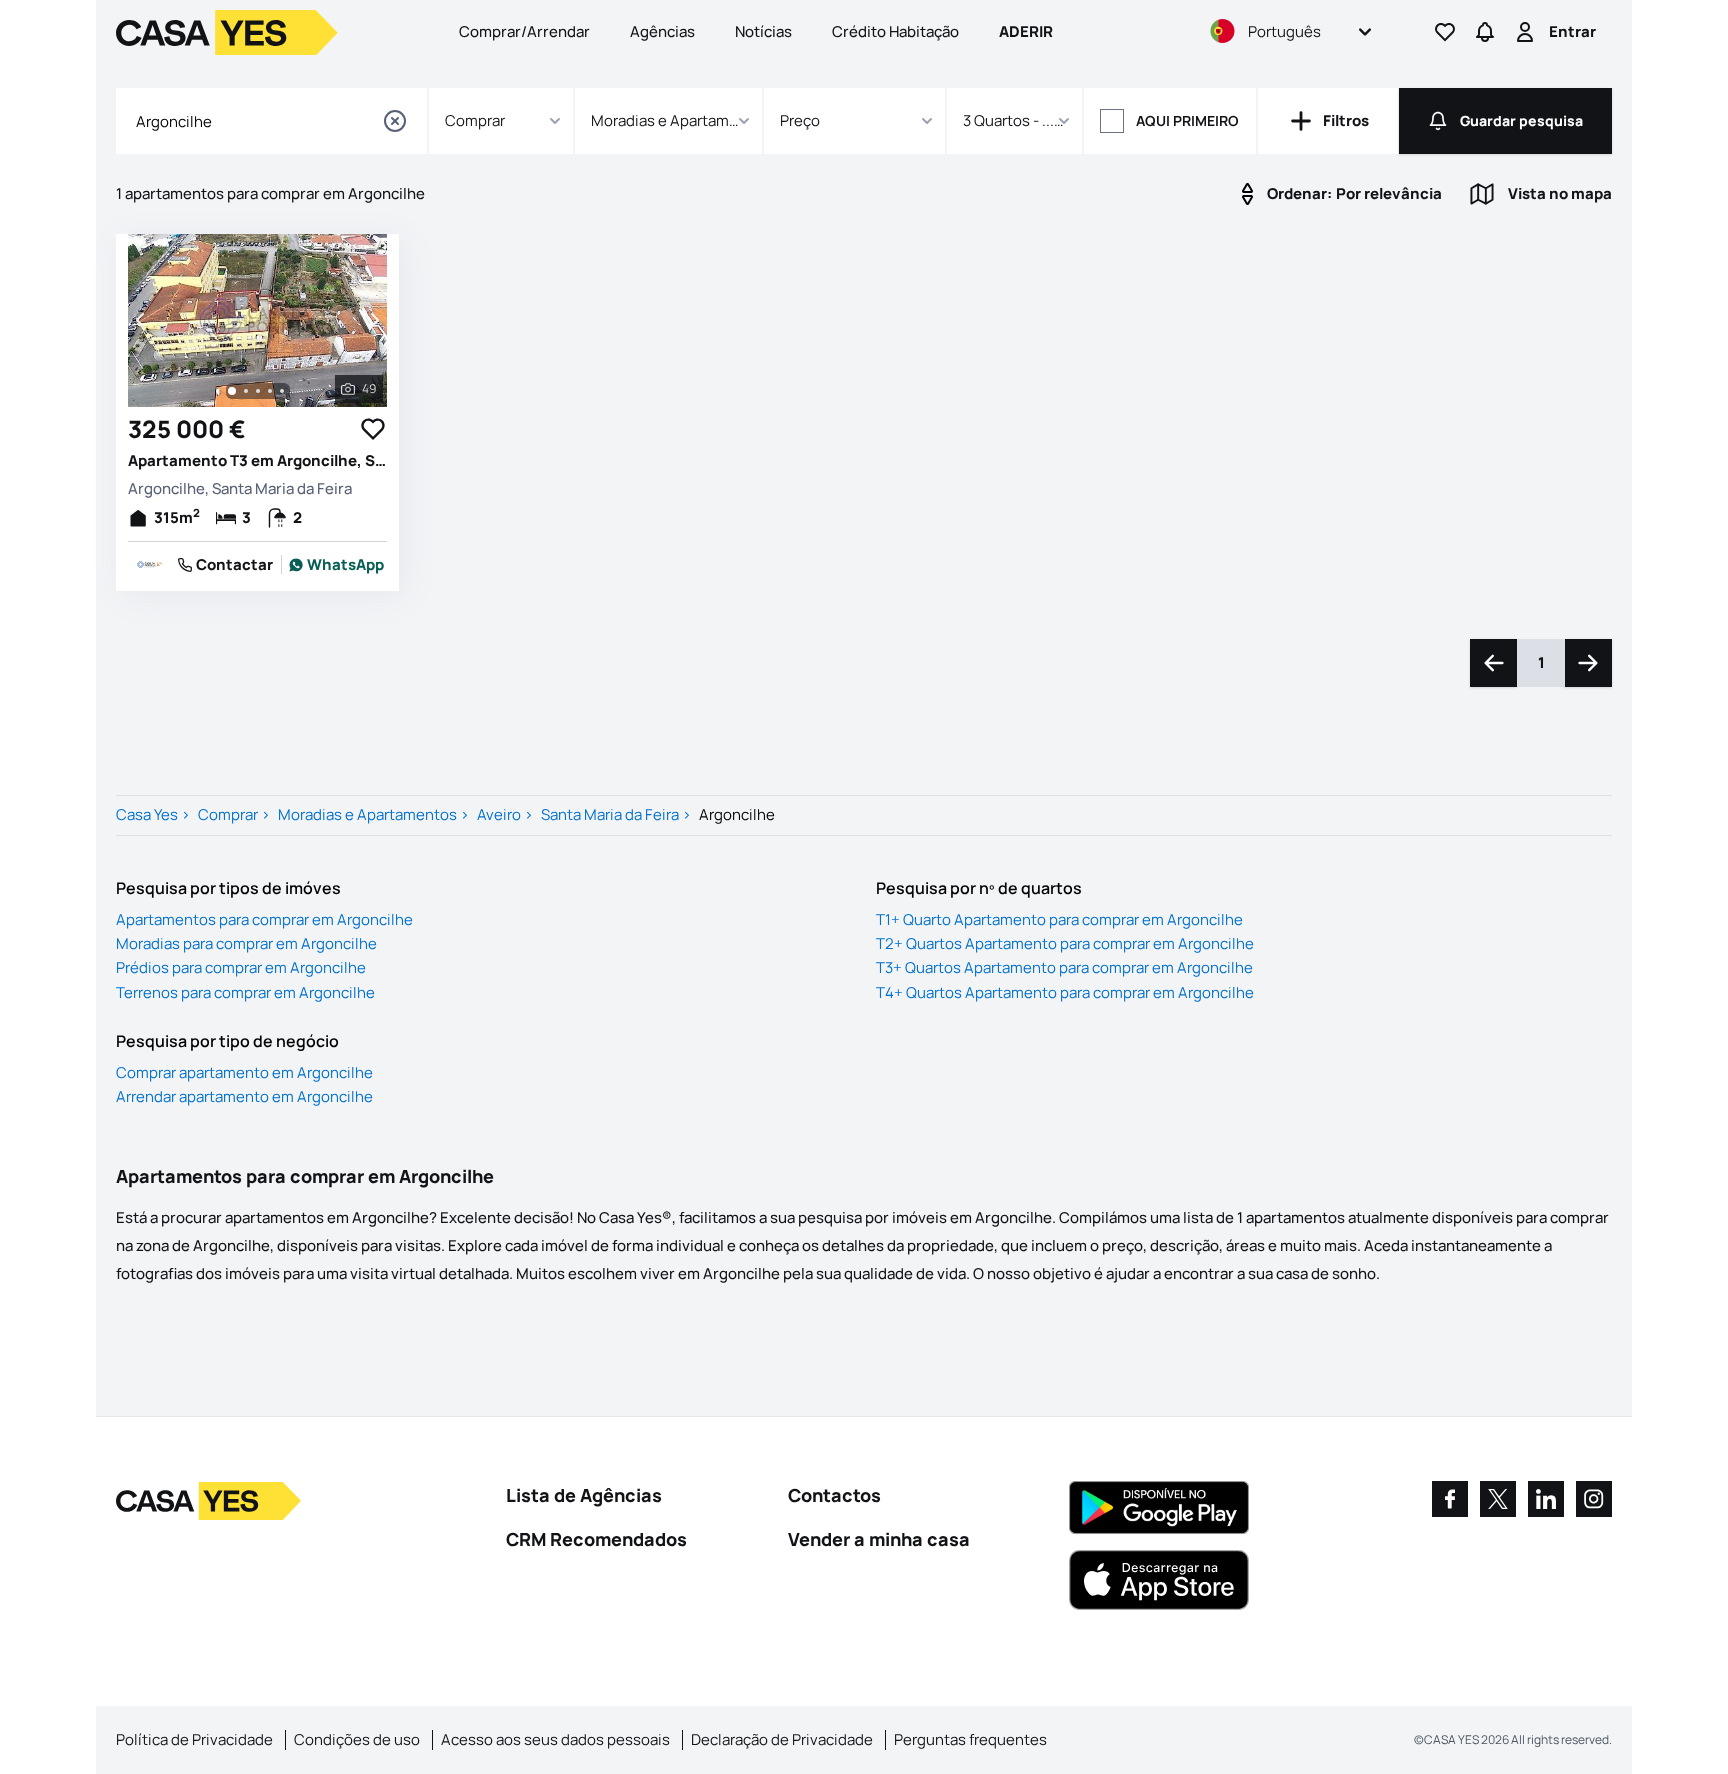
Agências (662, 31)
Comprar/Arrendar (524, 31)
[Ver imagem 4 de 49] (270, 391)
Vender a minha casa (879, 1539)
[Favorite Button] (373, 429)
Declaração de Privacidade (782, 1739)
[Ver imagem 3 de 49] (258, 391)
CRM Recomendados (596, 1539)
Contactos (834, 1495)
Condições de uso (357, 1739)
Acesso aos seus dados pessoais (555, 1739)
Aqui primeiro (1187, 120)
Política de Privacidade (194, 1739)
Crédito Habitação (895, 31)
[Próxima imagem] (373, 320)
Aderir (1026, 31)
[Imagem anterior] (142, 320)
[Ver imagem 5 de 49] (282, 391)
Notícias (763, 31)
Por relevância (1354, 193)
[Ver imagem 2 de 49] (246, 391)
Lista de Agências (584, 1495)
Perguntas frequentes (970, 1739)
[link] (337, 565)
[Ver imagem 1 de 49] (232, 391)
